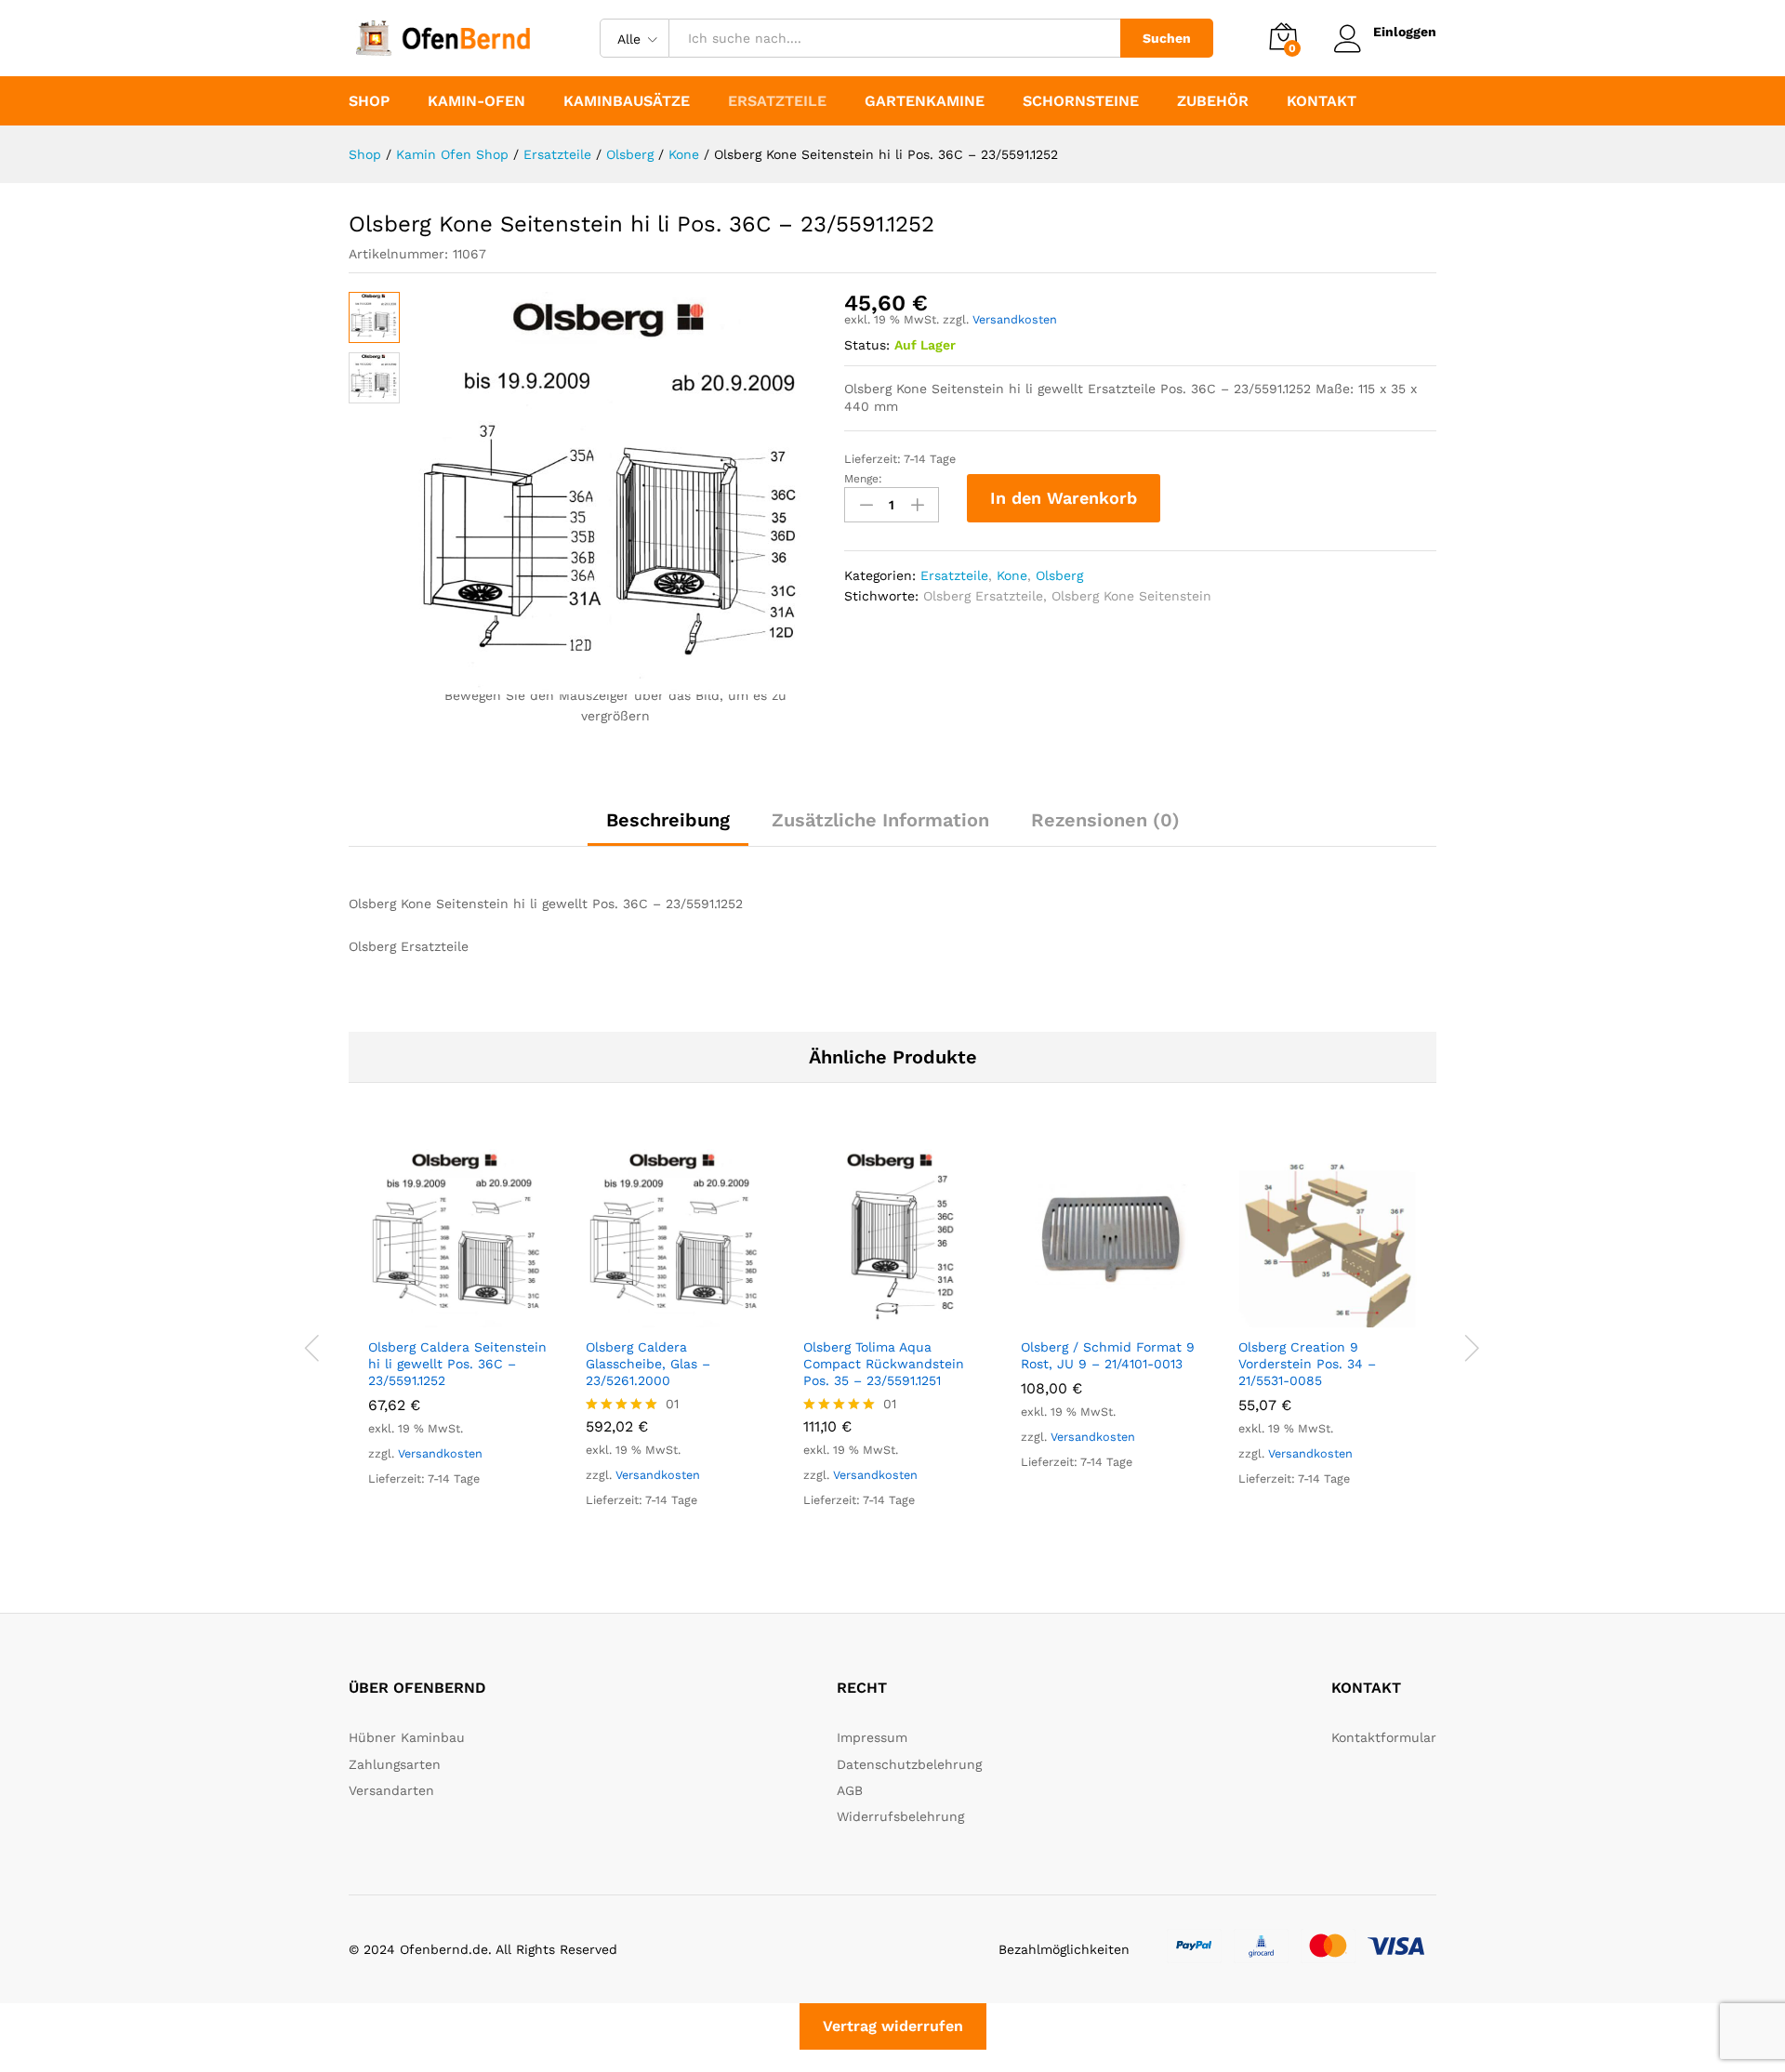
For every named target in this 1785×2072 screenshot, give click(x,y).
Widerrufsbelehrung (900, 1816)
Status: (867, 345)
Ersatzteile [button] (777, 101)
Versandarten (391, 1790)
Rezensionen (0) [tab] (1105, 820)
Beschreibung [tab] (668, 820)
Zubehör (1213, 101)
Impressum (872, 1737)
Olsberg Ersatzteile (983, 596)
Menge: (863, 479)
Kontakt (1322, 101)
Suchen (1167, 38)
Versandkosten (1015, 319)
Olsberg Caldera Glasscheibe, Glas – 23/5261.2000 (648, 1364)
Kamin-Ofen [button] (476, 101)
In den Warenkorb (1064, 498)
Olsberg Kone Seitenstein (1131, 596)
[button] (436, 1316)
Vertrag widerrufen (893, 2026)
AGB (850, 1790)
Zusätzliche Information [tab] (880, 820)
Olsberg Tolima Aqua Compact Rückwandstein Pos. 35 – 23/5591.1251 (884, 1364)
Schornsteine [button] (1081, 101)
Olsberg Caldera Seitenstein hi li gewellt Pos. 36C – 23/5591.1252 (457, 1364)
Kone (1012, 575)
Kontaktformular (1384, 1737)
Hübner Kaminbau (407, 1737)
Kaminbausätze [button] (627, 101)
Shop (369, 101)
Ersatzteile (954, 575)
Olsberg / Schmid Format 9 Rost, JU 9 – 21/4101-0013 (1108, 1355)
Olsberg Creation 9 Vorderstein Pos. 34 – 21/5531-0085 (1307, 1364)
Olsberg (1059, 575)
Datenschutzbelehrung (909, 1764)
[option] (457, 1335)
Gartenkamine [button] (925, 101)
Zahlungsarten (395, 1764)
